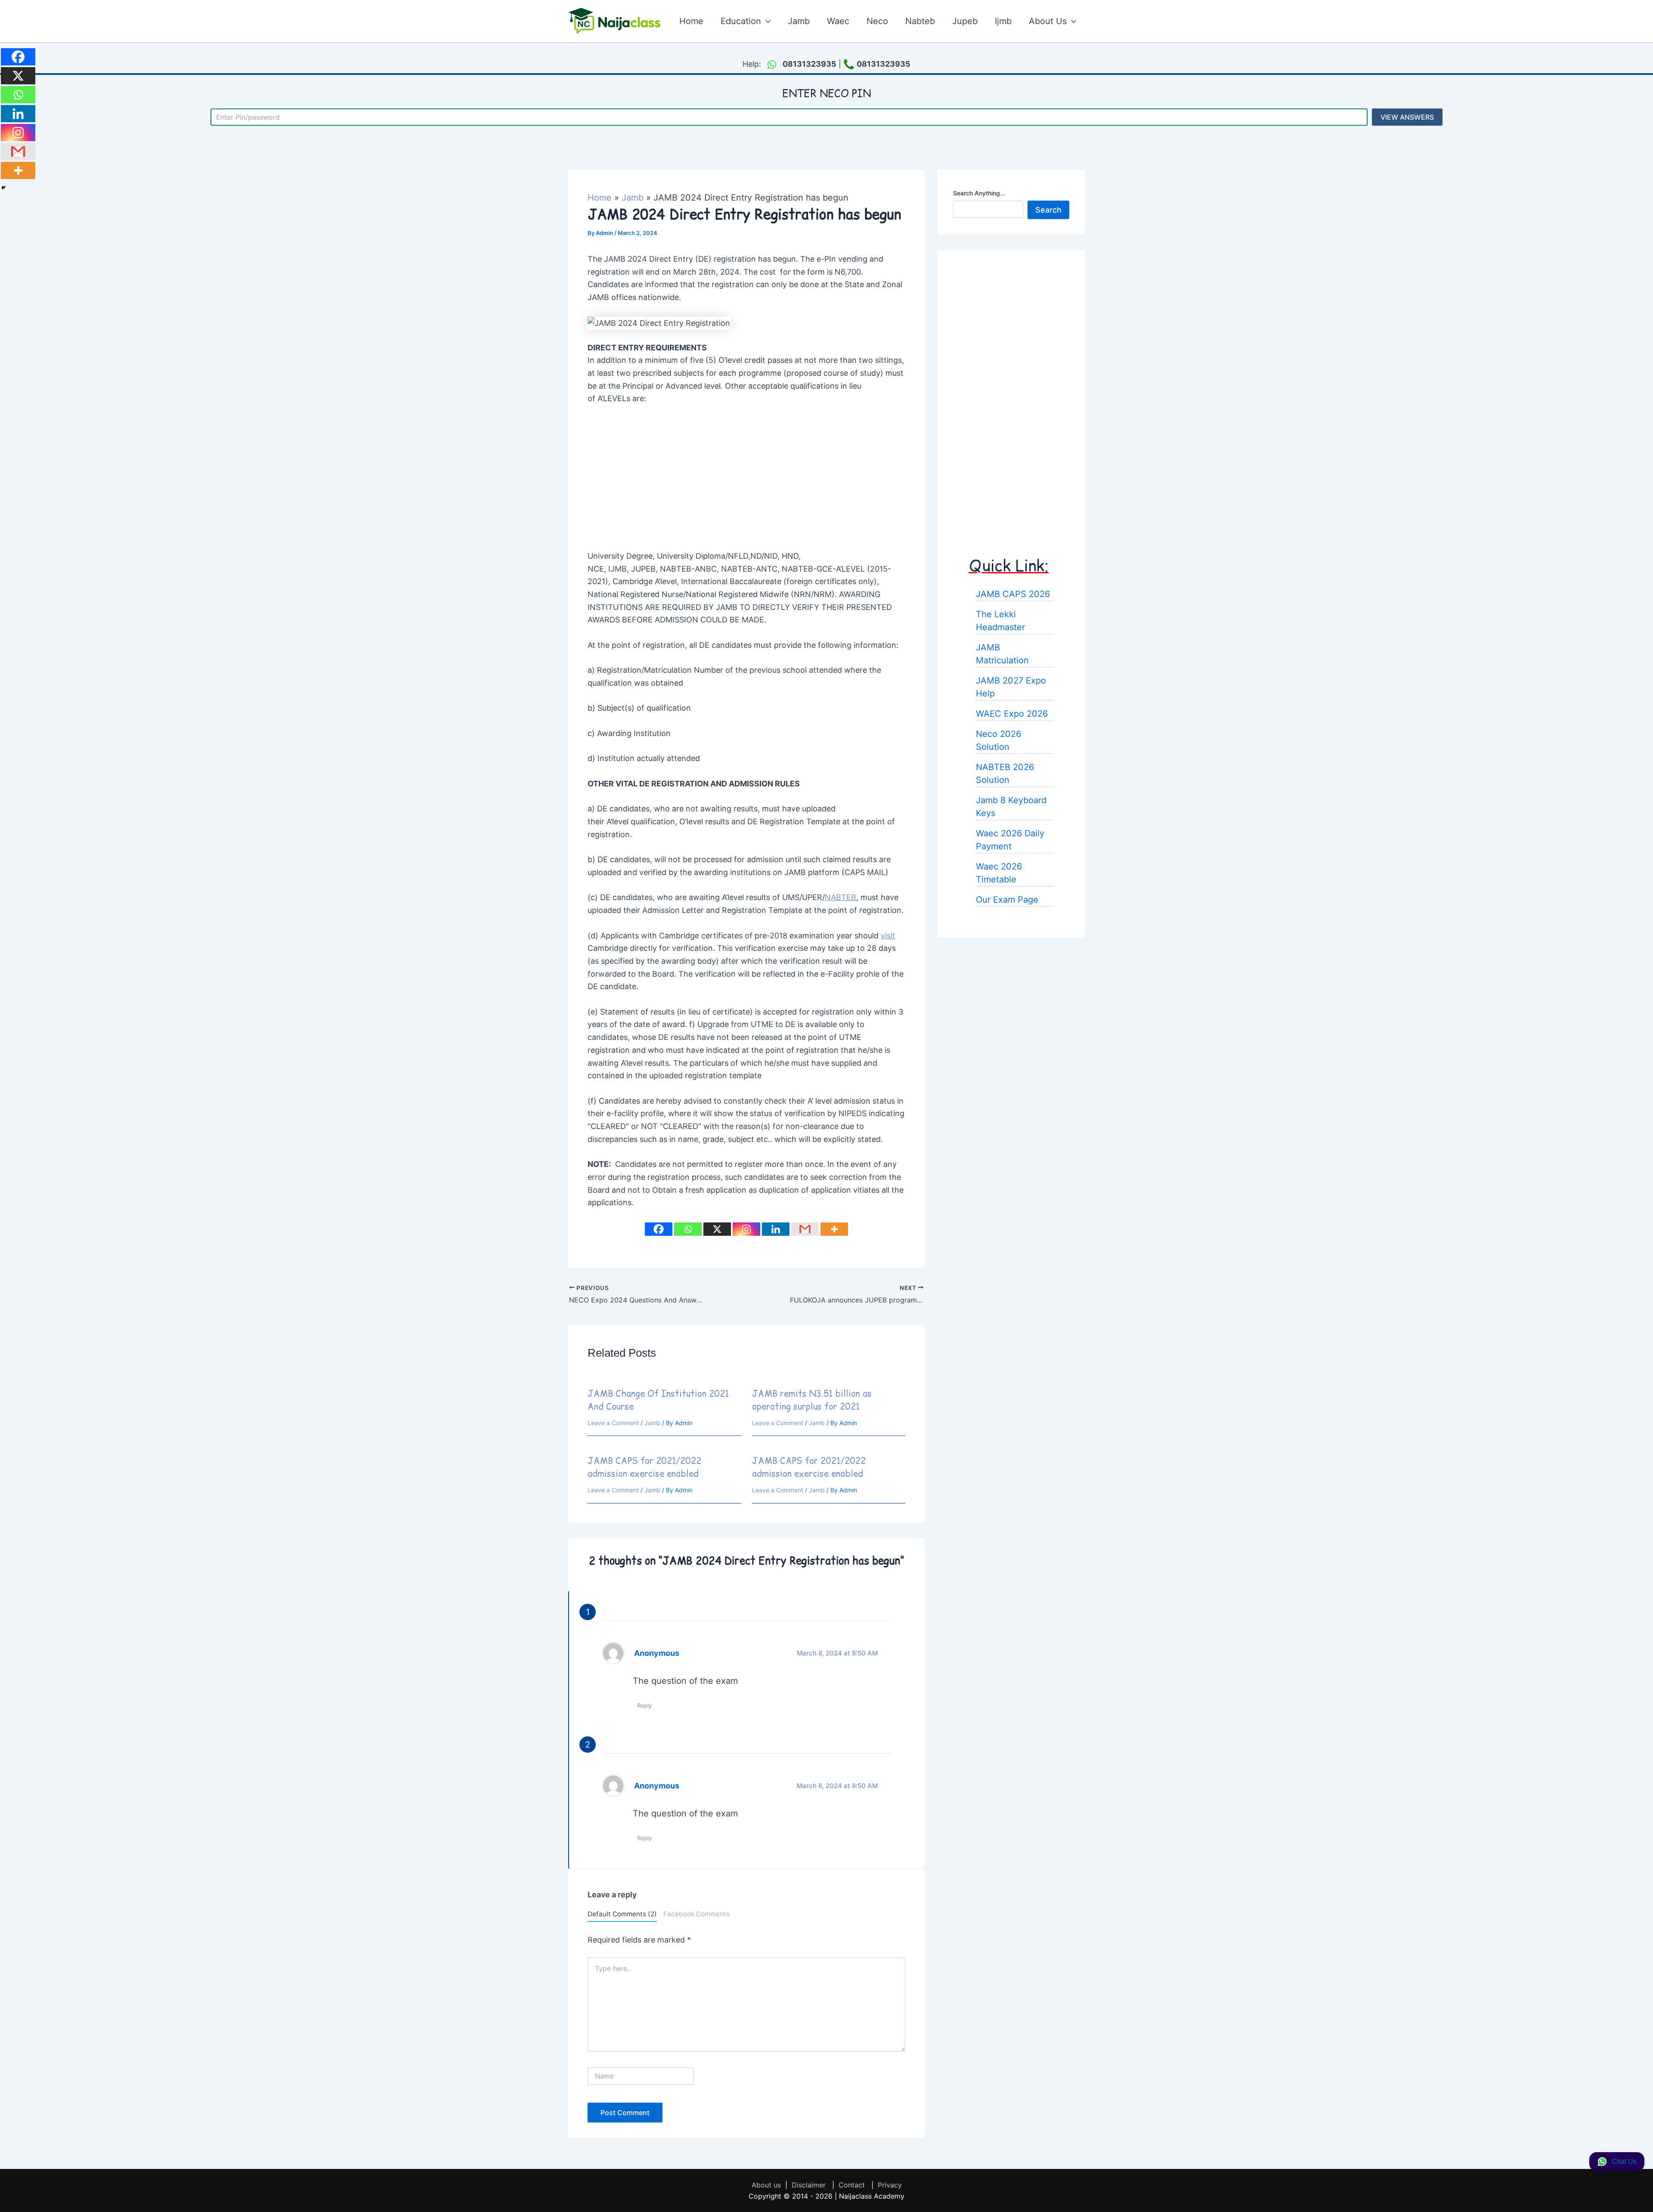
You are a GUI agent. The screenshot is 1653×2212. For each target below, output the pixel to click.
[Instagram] (746, 1229)
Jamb (652, 1423)
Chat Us (1624, 2161)
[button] (766, 21)
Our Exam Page (1007, 899)
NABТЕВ (840, 897)
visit (888, 936)
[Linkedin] (776, 1229)
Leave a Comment (613, 1423)
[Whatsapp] (688, 1229)
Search (1048, 209)
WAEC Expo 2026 (1012, 713)
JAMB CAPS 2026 (1013, 594)
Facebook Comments (696, 1914)
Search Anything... (979, 193)
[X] (717, 1229)
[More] (834, 1229)
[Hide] (3, 188)
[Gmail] (805, 1229)
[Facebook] (659, 1229)
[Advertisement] (746, 478)
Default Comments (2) (622, 1914)
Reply (644, 1705)
